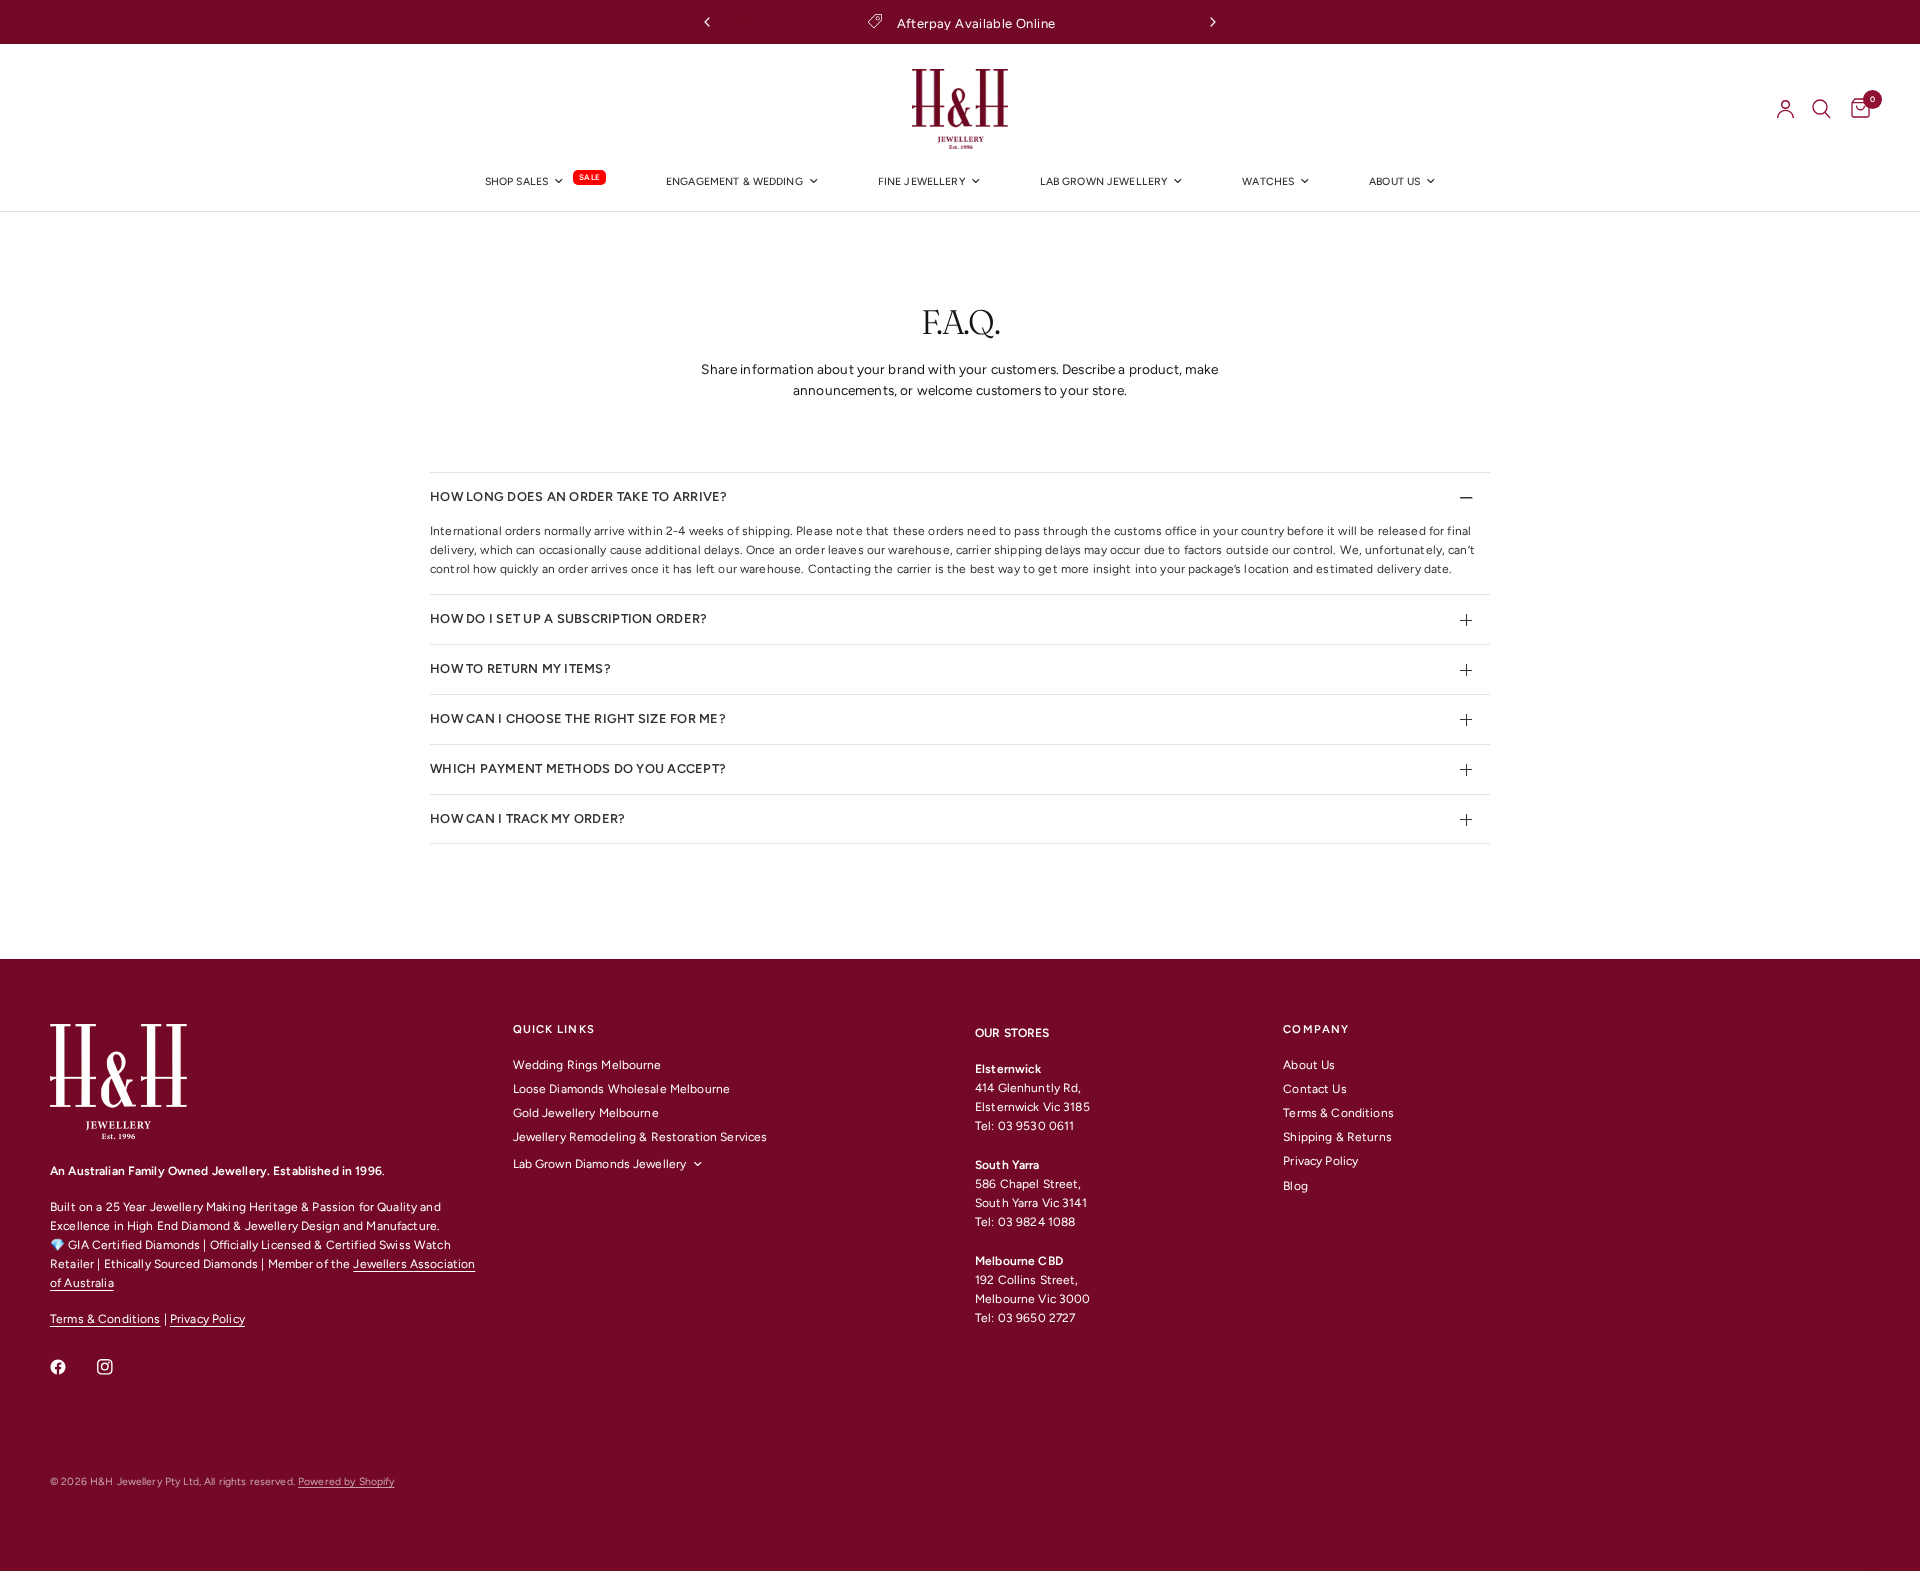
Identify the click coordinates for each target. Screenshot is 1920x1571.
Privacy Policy (207, 1319)
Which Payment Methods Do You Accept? (578, 768)
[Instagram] (119, 1367)
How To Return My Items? (520, 668)
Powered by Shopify (346, 1481)
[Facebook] (72, 1367)
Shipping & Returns (1337, 1137)
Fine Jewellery (921, 181)
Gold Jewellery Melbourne (586, 1113)
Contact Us (1314, 1089)
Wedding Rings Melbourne (587, 1065)
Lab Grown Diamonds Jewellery (600, 1164)
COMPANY (1316, 1029)
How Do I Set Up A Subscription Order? (568, 618)
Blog (1295, 1186)
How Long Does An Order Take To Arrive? (579, 496)
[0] (1855, 109)
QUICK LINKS (554, 1029)
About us (1394, 181)
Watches (1268, 181)
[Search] (1821, 109)
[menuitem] (545, 182)
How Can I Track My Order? (527, 818)
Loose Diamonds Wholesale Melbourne (622, 1089)
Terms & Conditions (105, 1319)
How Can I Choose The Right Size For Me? (578, 718)
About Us (1309, 1065)
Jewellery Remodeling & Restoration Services (640, 1137)
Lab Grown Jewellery (1104, 181)
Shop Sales (516, 181)
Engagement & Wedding (734, 181)
